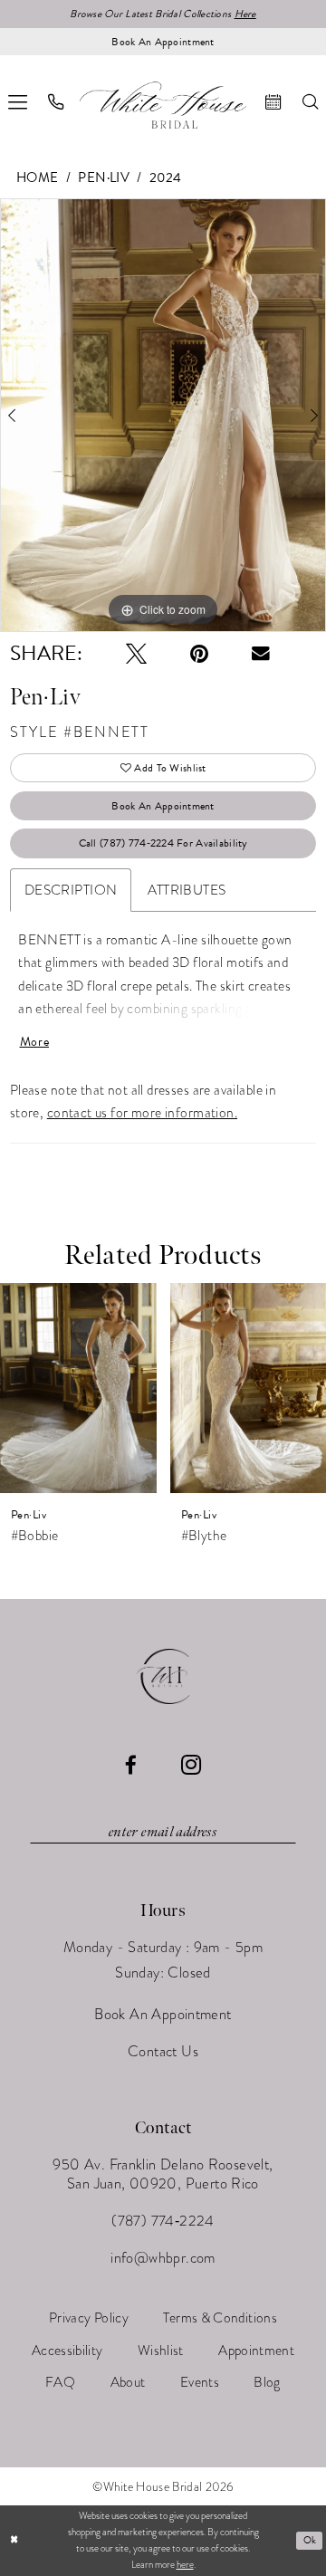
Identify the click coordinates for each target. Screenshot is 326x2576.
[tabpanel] (163, 415)
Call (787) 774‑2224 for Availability (163, 843)
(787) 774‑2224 (163, 2221)
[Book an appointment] (273, 102)
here (185, 2565)
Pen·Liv (104, 177)
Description (71, 890)
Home (38, 177)
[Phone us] (57, 102)
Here (245, 14)
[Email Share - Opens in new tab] (261, 654)
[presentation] (78, 1388)
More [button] (35, 1042)
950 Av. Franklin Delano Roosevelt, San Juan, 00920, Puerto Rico (163, 2174)
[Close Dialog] (14, 2541)
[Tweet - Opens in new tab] (136, 653)
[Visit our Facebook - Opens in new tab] (131, 1765)
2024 (166, 177)
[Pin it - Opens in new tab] (199, 653)
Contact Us (163, 2051)
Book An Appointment (163, 806)
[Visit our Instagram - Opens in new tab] (191, 1766)
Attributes (187, 890)
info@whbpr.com (163, 2258)
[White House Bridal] (163, 105)
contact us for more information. (142, 1112)
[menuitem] (57, 102)
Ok (310, 2540)
